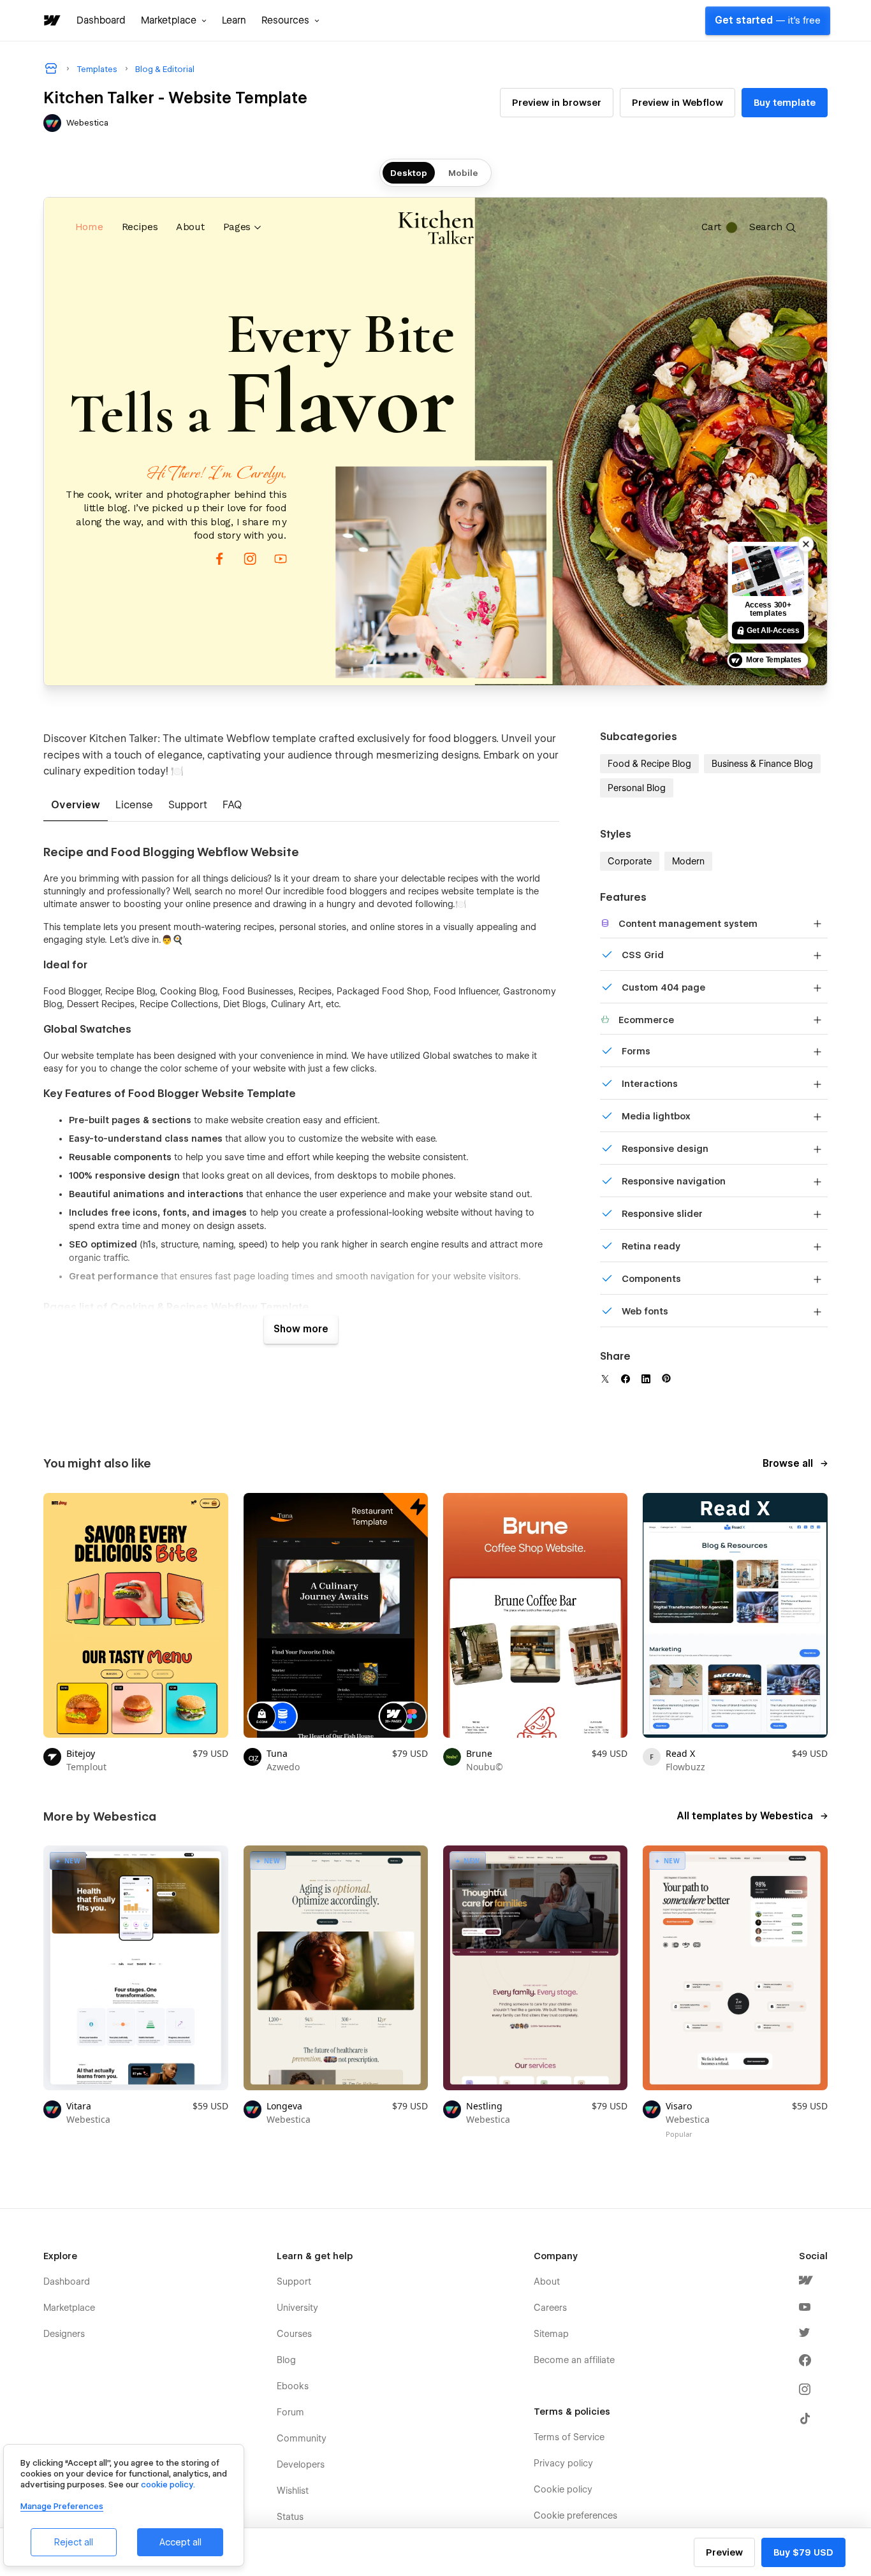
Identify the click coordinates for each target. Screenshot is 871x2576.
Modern (688, 861)
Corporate (630, 861)
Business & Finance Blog (762, 764)
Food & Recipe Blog (649, 764)
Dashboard (101, 20)
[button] (174, 20)
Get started (768, 20)
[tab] (76, 806)
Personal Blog (637, 788)
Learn (234, 20)
